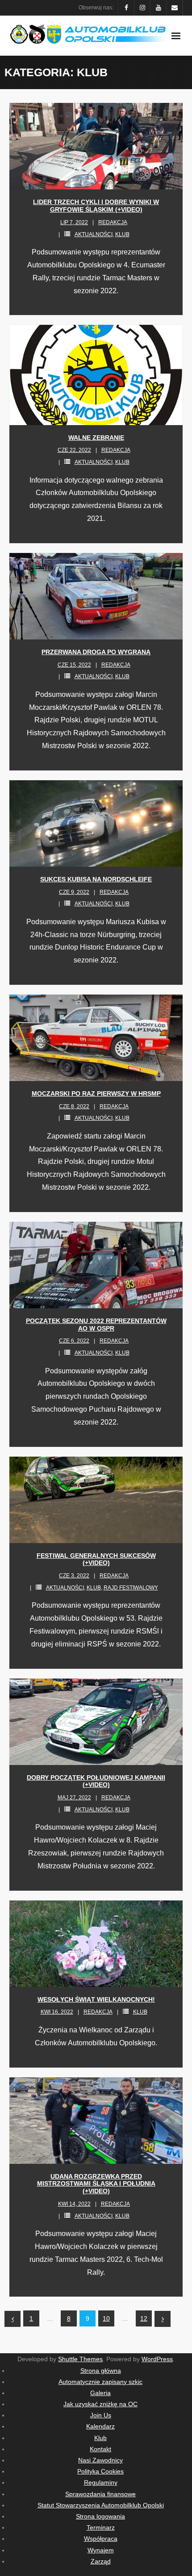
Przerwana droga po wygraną (96, 652)
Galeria (100, 2393)
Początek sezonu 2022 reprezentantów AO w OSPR (96, 1325)
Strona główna (101, 2371)
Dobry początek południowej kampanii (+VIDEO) (96, 1781)
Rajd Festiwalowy (131, 1588)
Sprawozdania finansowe (100, 2494)
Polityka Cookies (100, 2471)
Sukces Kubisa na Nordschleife (96, 879)
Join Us (101, 2415)
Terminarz (101, 2527)
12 (144, 2318)
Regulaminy (101, 2482)
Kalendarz (100, 2426)
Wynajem (101, 2550)
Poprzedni (13, 2319)
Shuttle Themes (80, 2359)
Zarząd (101, 2561)
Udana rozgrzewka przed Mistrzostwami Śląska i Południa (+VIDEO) (96, 2184)
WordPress (157, 2359)
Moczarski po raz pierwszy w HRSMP (96, 1093)
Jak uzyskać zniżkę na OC (100, 2404)
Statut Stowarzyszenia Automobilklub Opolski (101, 2505)
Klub (122, 234)
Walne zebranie (96, 438)
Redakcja (113, 222)
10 (106, 2318)
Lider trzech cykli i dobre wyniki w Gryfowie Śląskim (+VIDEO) (96, 206)
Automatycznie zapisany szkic (100, 2382)
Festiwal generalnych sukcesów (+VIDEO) (96, 1559)
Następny (163, 2319)
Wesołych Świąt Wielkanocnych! (96, 1999)
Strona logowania (100, 2516)
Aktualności (94, 234)
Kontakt (100, 2449)
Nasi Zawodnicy (100, 2460)
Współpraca (101, 2539)
